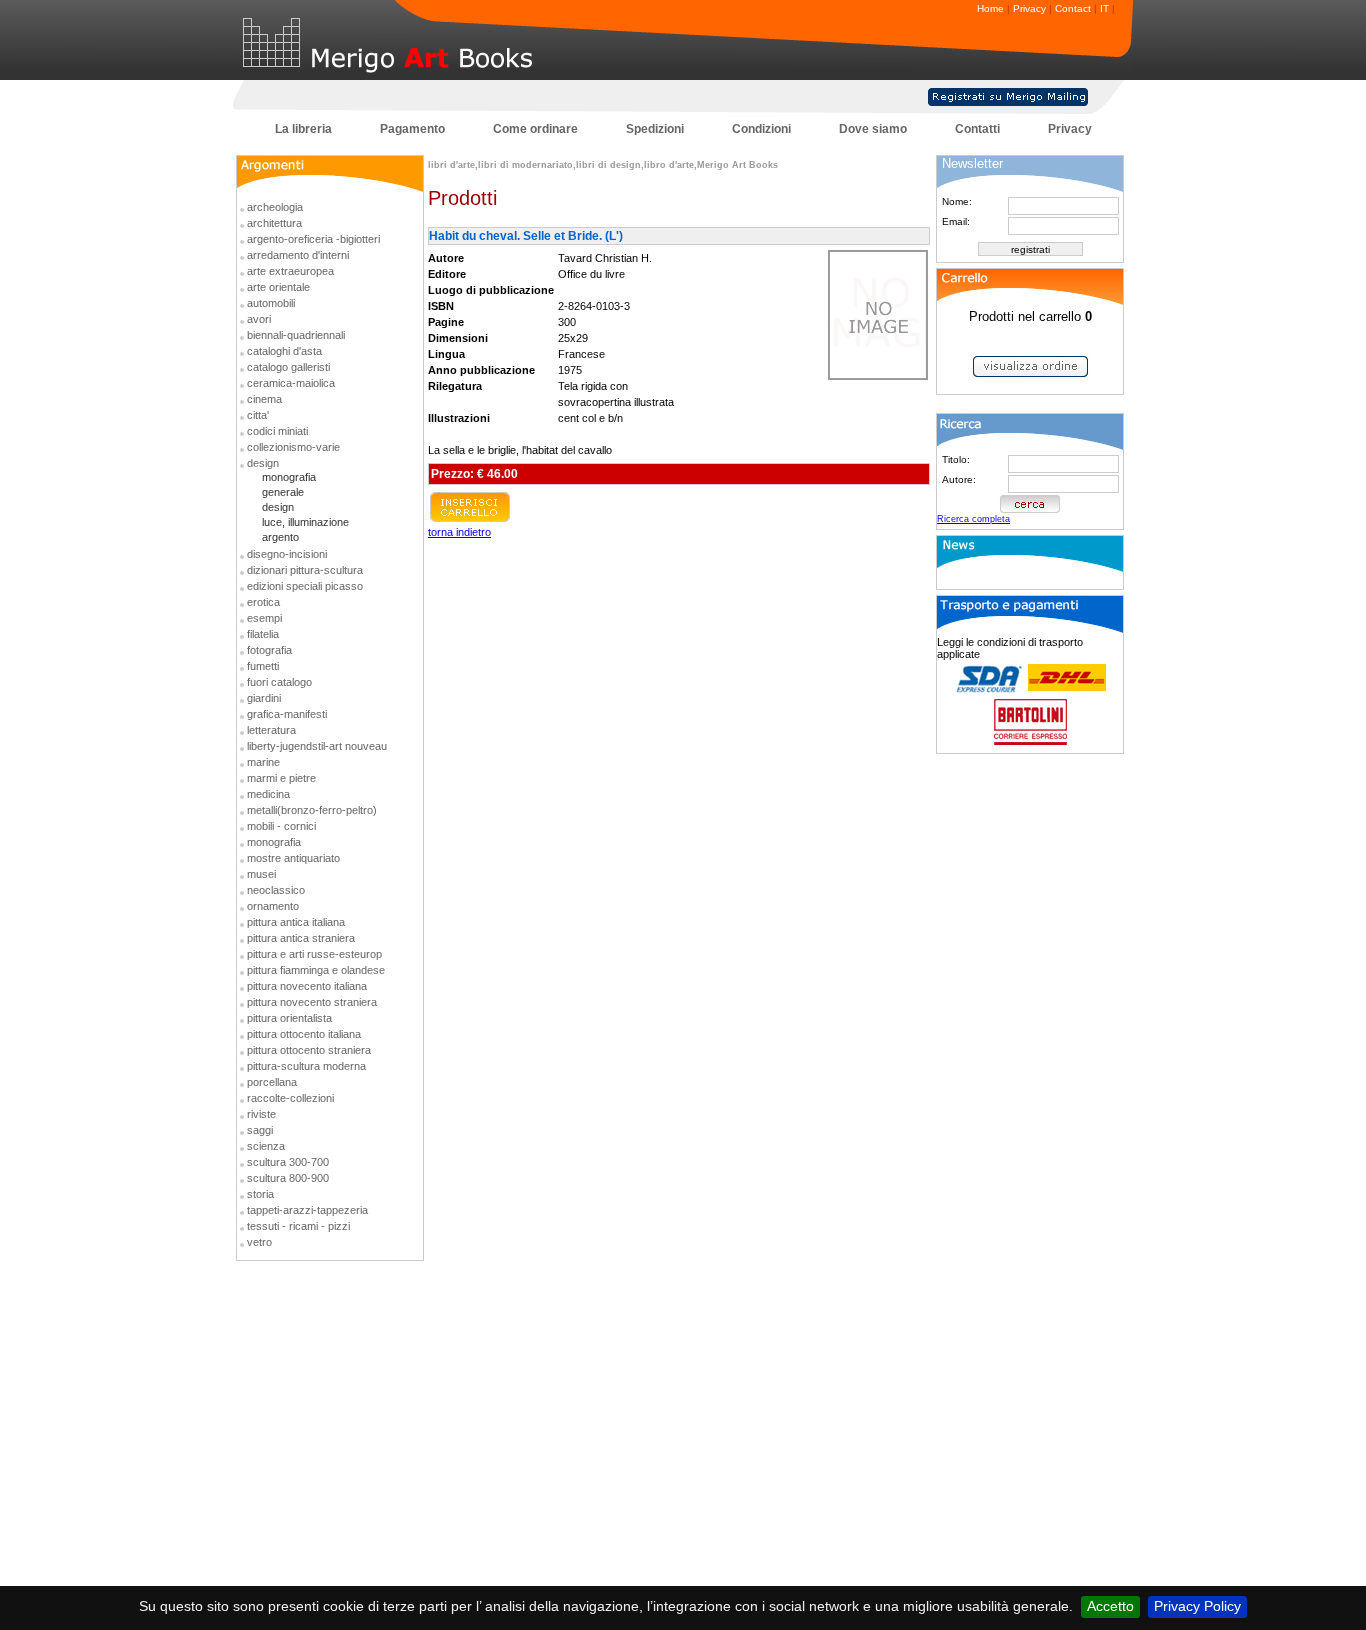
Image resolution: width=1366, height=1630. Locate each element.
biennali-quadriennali (296, 335)
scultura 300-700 (288, 1162)
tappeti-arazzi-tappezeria (307, 1210)
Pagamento (412, 129)
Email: (956, 221)
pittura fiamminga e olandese (316, 970)
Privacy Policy (1197, 1606)
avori (259, 319)
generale (283, 492)
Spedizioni (655, 129)
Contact (1073, 8)
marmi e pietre (281, 778)
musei (261, 874)
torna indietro (459, 532)
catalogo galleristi (288, 367)
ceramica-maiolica (291, 383)
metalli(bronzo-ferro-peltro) (312, 810)
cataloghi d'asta (284, 351)
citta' (258, 415)
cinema (264, 399)
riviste (261, 1114)
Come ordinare (535, 129)
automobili (271, 303)
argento (280, 537)
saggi (260, 1130)
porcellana (272, 1082)
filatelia (263, 634)
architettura (274, 223)
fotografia (269, 650)
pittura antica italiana (296, 922)
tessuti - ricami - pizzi (298, 1226)
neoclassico (276, 890)
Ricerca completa (973, 519)
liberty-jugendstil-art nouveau (317, 746)
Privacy (1029, 8)
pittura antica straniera (301, 938)
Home (990, 8)
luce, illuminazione (305, 522)
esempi (264, 618)
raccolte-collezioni (290, 1098)
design (263, 463)
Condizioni (761, 129)
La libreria (303, 129)
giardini (264, 698)
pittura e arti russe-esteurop (314, 954)
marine (263, 762)
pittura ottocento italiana (304, 1034)
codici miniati (277, 431)
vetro (259, 1242)
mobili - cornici (281, 826)
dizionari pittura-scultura (305, 570)
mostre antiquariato (293, 858)
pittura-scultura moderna (306, 1066)
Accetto (1110, 1606)
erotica (263, 602)
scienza (266, 1146)
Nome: (957, 201)
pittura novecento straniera (312, 1002)
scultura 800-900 (288, 1178)
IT (1104, 8)
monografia (289, 477)
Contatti (977, 129)
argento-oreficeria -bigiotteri (313, 239)
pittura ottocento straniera (309, 1050)
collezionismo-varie (293, 447)
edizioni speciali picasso (305, 586)
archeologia (275, 207)
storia (260, 1194)
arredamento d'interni (298, 255)
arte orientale (278, 287)
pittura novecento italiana (307, 986)
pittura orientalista (289, 1018)
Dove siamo (873, 129)
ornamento (273, 906)
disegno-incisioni (287, 554)
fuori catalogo (279, 682)
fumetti (263, 666)
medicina (268, 794)
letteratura (271, 730)
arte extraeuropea (290, 271)
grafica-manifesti (287, 714)
